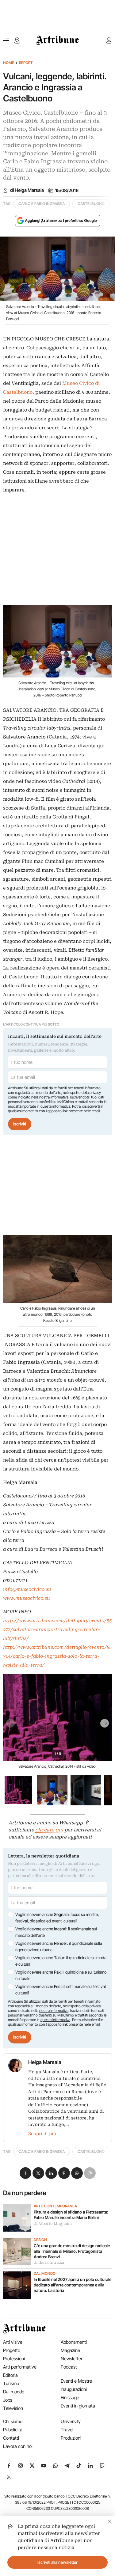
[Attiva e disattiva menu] (6, 40)
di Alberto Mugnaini (53, 2224)
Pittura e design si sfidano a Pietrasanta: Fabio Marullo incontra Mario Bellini (71, 2215)
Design (40, 2240)
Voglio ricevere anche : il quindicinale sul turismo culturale (61, 1975)
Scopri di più (42, 2134)
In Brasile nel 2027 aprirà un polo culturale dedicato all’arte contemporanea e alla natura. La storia (73, 2285)
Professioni (14, 2359)
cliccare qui (49, 1830)
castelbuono (91, 204)
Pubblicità (13, 2430)
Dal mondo (45, 2274)
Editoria (10, 2375)
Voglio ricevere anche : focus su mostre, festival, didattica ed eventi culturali (57, 1918)
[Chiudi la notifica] (110, 2521)
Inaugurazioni (74, 2389)
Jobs (8, 2400)
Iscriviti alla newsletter (57, 2562)
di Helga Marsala (27, 190)
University (71, 2421)
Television (13, 2408)
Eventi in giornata (78, 2406)
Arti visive (13, 2342)
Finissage (70, 2398)
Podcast (69, 2367)
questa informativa (55, 1106)
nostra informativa (54, 1097)
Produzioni (71, 2438)
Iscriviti (20, 1124)
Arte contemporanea (55, 2206)
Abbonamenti (74, 2342)
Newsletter (72, 2359)
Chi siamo (13, 2421)
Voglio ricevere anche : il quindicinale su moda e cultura (61, 1961)
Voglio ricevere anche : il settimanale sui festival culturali (61, 1990)
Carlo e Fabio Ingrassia (42, 204)
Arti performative (20, 2367)
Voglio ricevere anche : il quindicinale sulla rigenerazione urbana (59, 1947)
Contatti (11, 2438)
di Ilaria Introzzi (49, 2263)
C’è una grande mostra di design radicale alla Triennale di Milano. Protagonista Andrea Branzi (72, 2251)
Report (26, 63)
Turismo (11, 2383)
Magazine (70, 2350)
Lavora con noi (18, 2446)
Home (9, 63)
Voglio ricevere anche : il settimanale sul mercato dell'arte (56, 1932)
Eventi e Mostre (76, 2381)
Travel (67, 2430)
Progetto (12, 2350)
